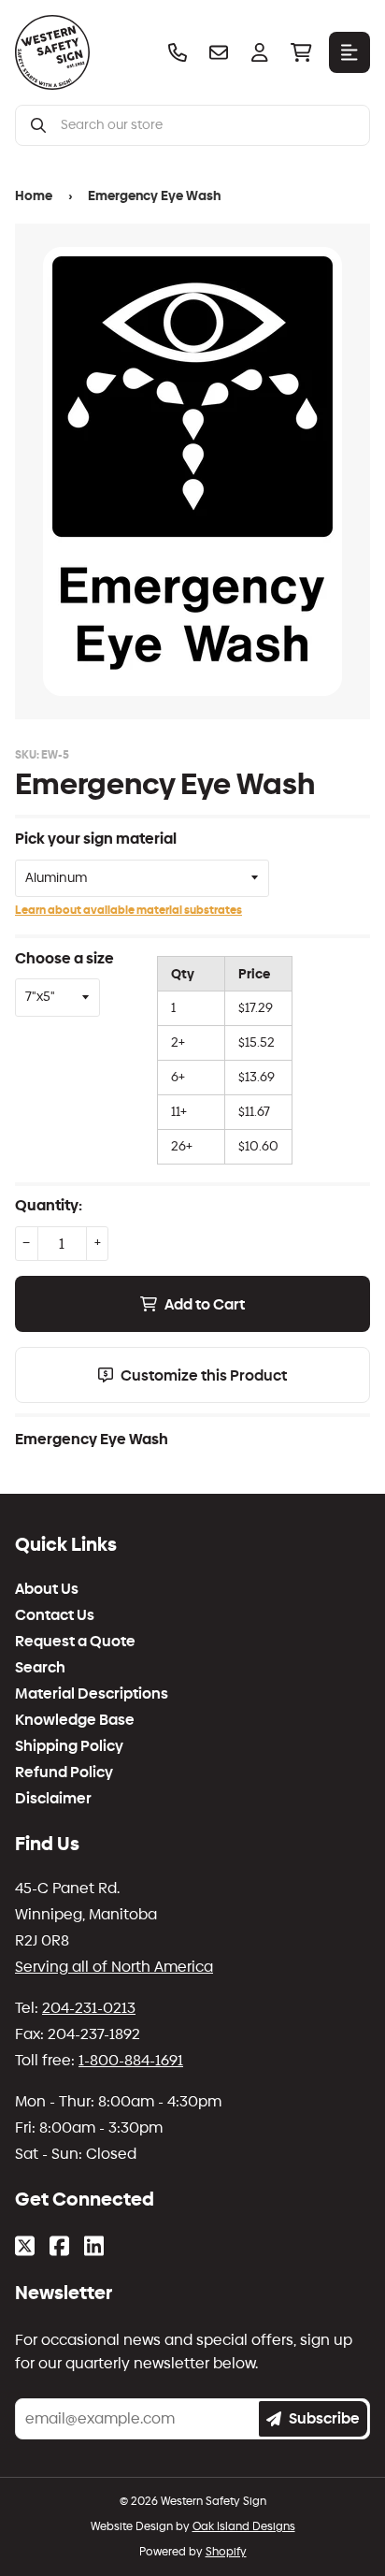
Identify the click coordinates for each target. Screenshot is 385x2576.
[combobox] (207, 125)
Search (40, 1668)
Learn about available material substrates (128, 910)
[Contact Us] (219, 52)
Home (34, 196)
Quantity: (49, 1205)
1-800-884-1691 (131, 2060)
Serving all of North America (114, 1967)
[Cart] (301, 52)
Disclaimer (53, 1799)
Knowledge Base (75, 1720)
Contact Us (55, 1615)
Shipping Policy (69, 1746)
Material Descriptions (92, 1694)
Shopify (226, 2552)
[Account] (260, 52)
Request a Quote (75, 1642)
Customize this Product (204, 1375)
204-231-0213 (89, 2008)
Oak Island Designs (244, 2526)
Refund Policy (64, 1773)
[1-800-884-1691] (178, 52)
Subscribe (324, 2418)
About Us (47, 1589)
